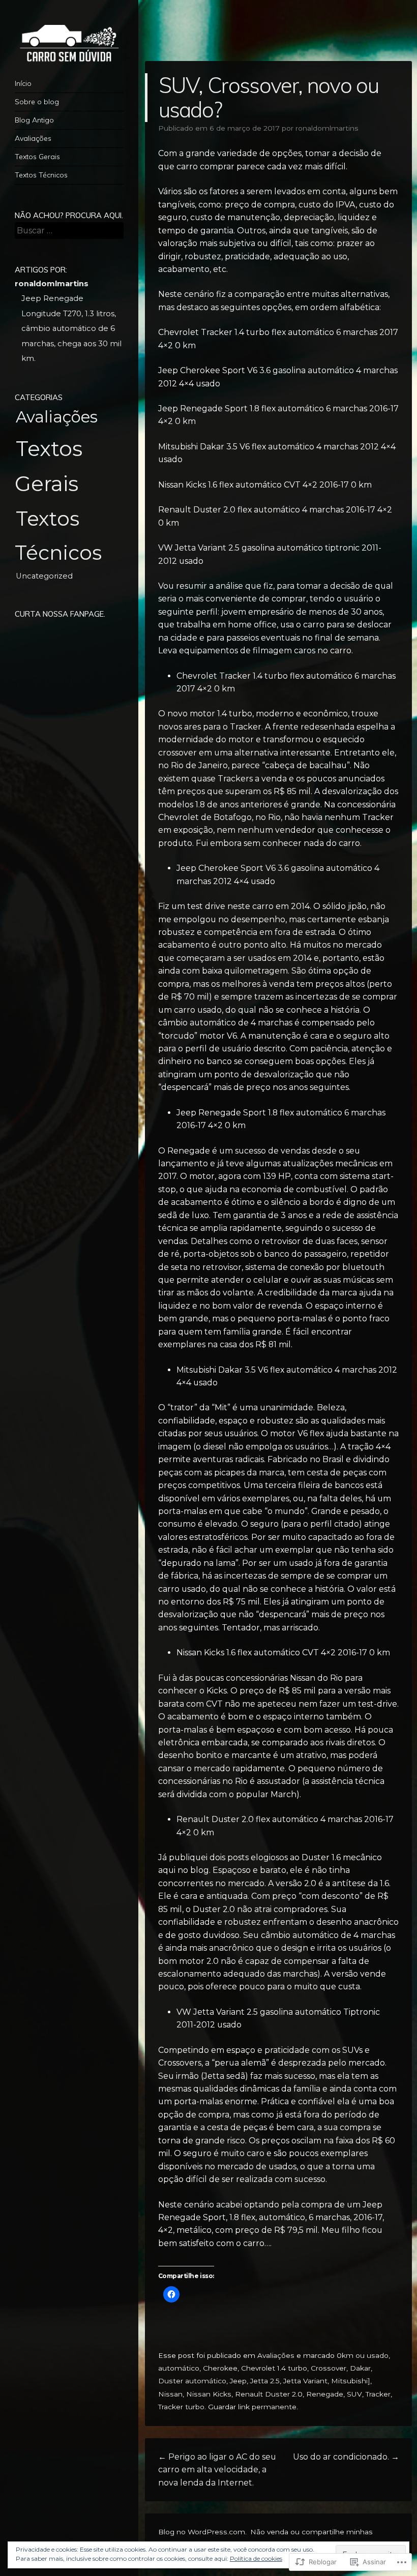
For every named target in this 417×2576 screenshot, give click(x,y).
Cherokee (220, 2368)
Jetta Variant (305, 2381)
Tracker (378, 2394)
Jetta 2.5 (265, 2381)
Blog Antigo (34, 120)
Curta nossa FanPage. (60, 614)
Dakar (360, 2368)
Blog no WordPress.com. (202, 2532)
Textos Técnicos (41, 175)
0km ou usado (363, 2355)
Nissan (170, 2394)
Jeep (238, 2381)
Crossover (329, 2368)
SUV (354, 2394)
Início (23, 83)
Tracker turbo (181, 2407)
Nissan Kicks (209, 2394)
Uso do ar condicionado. (346, 2457)
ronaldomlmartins (327, 128)
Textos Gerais (37, 157)
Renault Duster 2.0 (269, 2394)
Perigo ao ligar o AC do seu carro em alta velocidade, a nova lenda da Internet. (217, 2470)
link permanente (267, 2407)
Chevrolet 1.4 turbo (274, 2368)
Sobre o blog (37, 102)
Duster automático (192, 2381)
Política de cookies (256, 2558)
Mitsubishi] (351, 2381)
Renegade (325, 2394)
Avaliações (33, 138)
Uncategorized (44, 576)
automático (179, 2368)
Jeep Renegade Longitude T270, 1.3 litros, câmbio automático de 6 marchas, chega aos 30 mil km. (71, 328)
